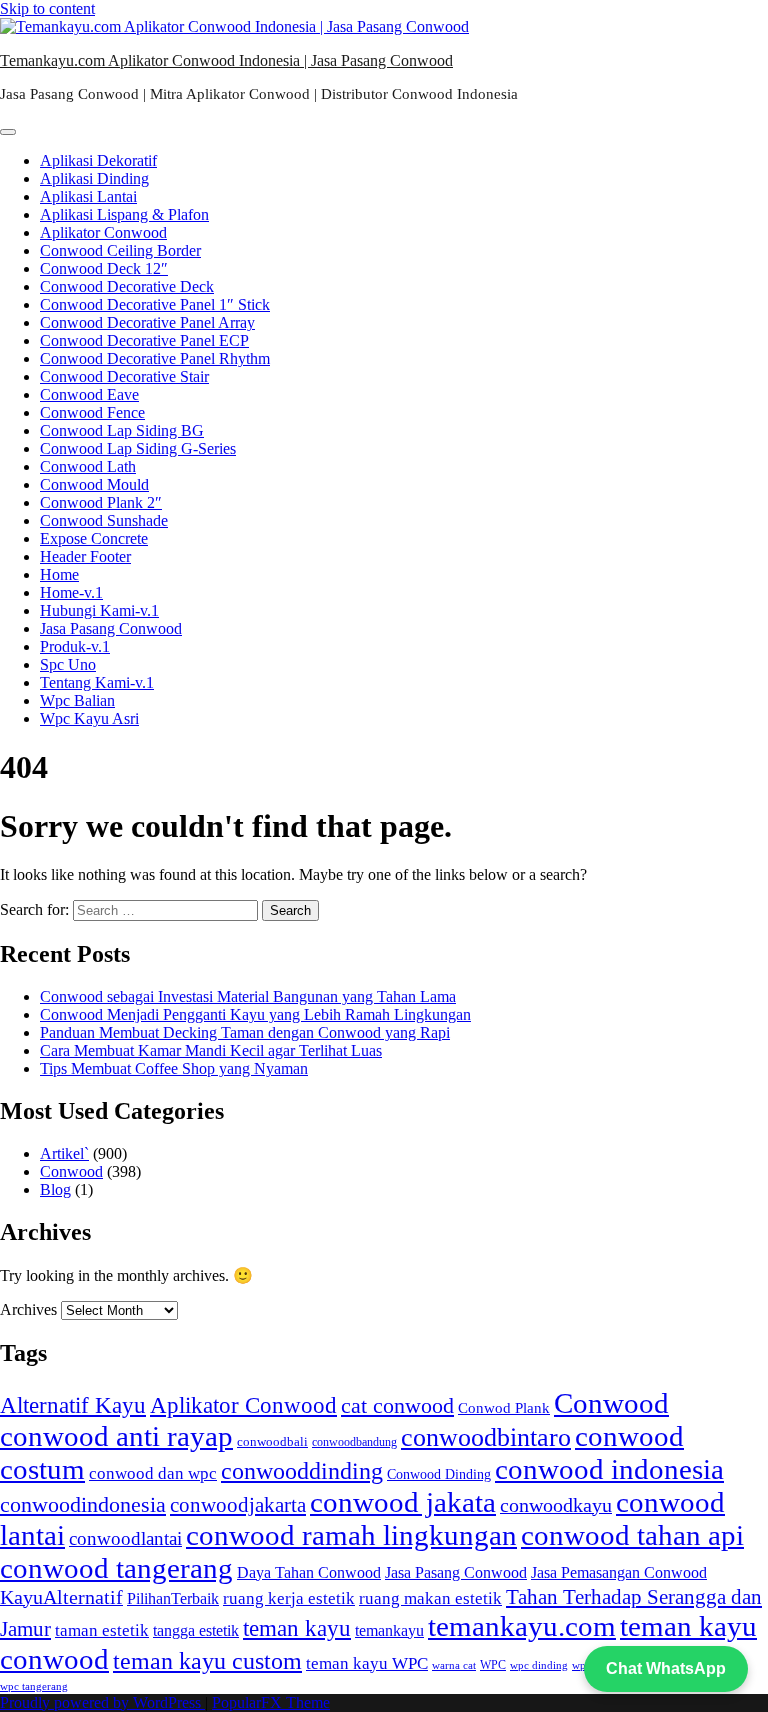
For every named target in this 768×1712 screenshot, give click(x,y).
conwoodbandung (354, 1442)
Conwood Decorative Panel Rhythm (155, 358)
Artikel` (64, 1153)
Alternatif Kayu (73, 1405)
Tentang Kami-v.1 (97, 682)
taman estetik (102, 1630)
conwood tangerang (116, 1568)
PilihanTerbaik (173, 1598)
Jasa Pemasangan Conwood (619, 1572)
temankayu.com (522, 1626)
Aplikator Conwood (103, 232)
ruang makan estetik (430, 1598)
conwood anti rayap (116, 1436)
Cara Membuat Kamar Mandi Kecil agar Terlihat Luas (211, 1050)
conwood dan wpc (153, 1473)
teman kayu (297, 1628)
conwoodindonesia (83, 1504)
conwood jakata (403, 1502)
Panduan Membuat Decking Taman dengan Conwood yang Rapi (245, 1032)
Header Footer (85, 556)
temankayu (389, 1631)
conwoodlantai (125, 1538)
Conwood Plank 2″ (101, 502)
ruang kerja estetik (289, 1598)
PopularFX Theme (271, 1702)
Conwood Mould (94, 484)
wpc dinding (539, 1665)
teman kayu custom (207, 1661)
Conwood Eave (89, 394)
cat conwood (397, 1405)
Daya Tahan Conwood (309, 1572)
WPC (493, 1665)
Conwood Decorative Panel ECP (144, 340)
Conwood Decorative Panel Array (147, 322)
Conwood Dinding (439, 1474)
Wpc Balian (77, 700)
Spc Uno (68, 664)
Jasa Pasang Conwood (111, 628)
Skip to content (47, 8)
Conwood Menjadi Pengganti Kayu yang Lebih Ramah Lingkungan (255, 1014)
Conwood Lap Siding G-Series (138, 448)
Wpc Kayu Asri (89, 718)
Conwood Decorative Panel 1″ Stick (155, 304)
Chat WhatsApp (666, 1668)
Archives (28, 1309)
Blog (55, 1189)
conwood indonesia (609, 1469)
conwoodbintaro (486, 1437)
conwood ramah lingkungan (351, 1535)
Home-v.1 (71, 592)
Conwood (71, 1171)
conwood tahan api (632, 1535)
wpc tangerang (34, 1686)
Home (59, 574)
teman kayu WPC (367, 1663)
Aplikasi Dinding (94, 178)
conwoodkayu (556, 1505)
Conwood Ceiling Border (120, 250)
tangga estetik (196, 1630)
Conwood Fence (92, 412)
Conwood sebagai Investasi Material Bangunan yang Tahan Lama (248, 996)
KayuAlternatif (61, 1597)
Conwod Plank (504, 1407)
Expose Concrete (94, 538)
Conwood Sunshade (104, 520)
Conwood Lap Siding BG (122, 430)
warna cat (454, 1665)
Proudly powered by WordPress (102, 1702)
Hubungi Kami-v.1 (99, 610)
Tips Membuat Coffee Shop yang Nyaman (174, 1068)
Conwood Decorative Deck (127, 286)
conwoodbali (272, 1441)
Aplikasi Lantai (88, 196)
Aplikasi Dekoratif (98, 160)
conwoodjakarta (238, 1505)
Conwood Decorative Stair (124, 376)
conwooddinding (302, 1471)
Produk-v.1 (75, 646)
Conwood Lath (88, 466)
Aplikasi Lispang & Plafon (124, 214)
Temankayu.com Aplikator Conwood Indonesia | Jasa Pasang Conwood (226, 60)
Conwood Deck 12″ (104, 268)
